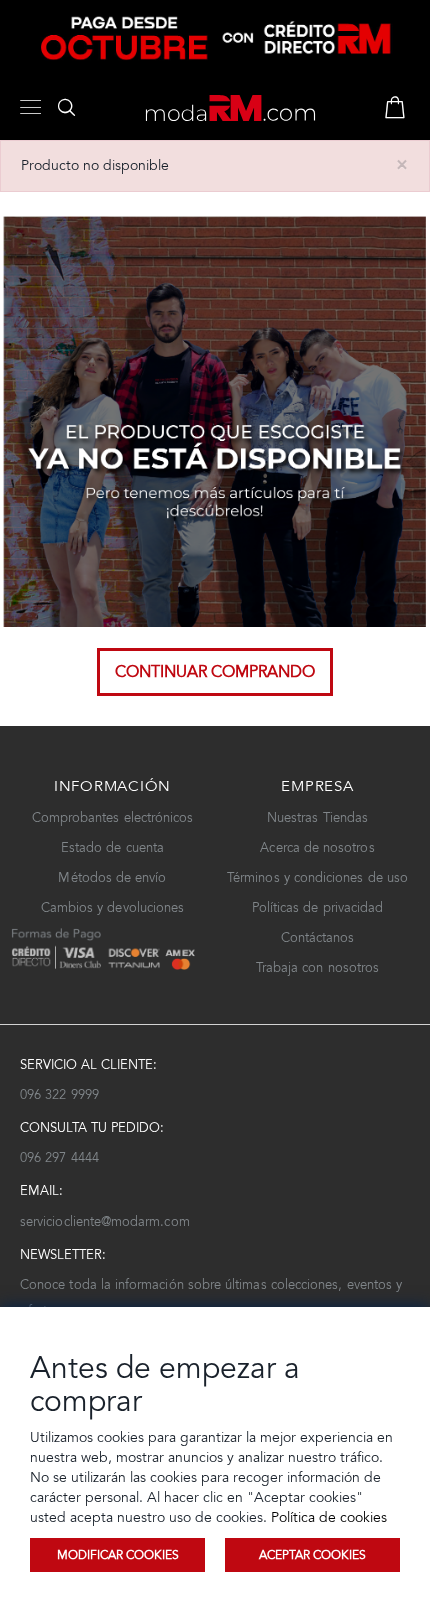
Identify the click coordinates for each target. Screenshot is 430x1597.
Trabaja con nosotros (317, 967)
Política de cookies (327, 1517)
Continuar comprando (215, 671)
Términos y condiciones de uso (317, 877)
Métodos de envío (112, 877)
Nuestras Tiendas (317, 817)
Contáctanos (318, 937)
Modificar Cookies (118, 1555)
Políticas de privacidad (318, 907)
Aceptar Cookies (312, 1555)
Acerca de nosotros (317, 847)
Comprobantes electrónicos (113, 817)
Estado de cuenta (112, 847)
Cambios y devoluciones (112, 907)
